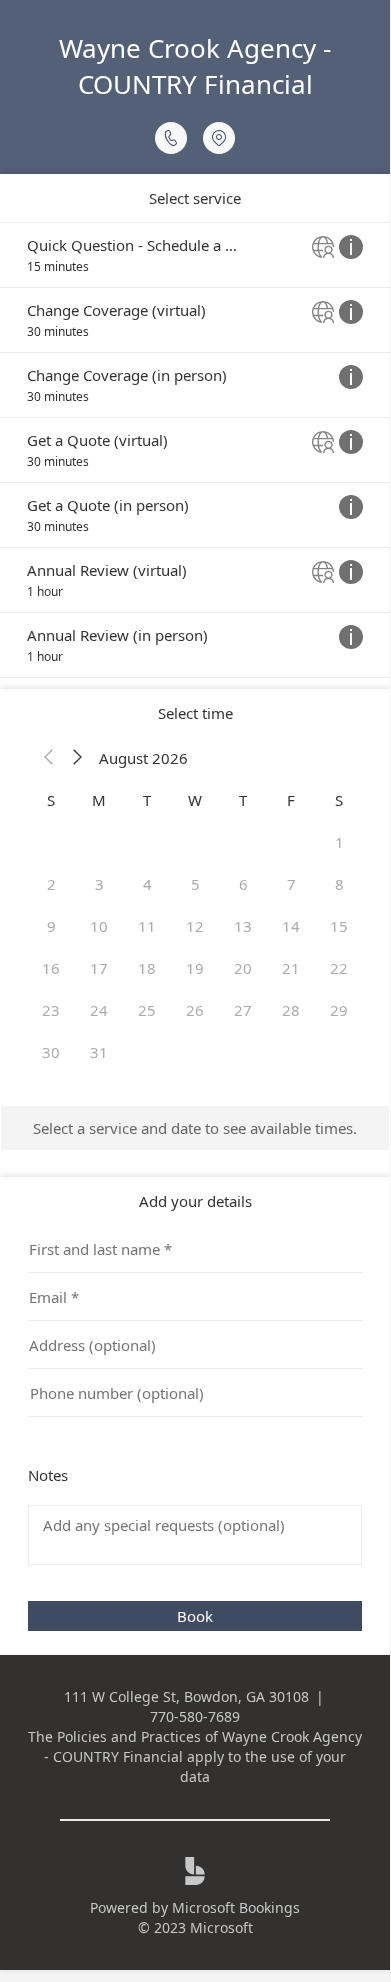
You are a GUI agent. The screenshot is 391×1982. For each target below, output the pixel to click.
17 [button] (99, 968)
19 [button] (195, 968)
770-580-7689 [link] (195, 1716)
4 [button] (147, 884)
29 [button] (339, 1010)
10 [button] (99, 926)
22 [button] (339, 968)
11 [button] (147, 926)
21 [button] (291, 968)
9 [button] (51, 926)
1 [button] (339, 842)
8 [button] (339, 884)
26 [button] (195, 1010)
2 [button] (51, 884)
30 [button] (51, 1052)
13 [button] (243, 926)
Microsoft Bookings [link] (236, 1907)
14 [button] (291, 926)
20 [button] (243, 968)
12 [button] (195, 926)
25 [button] (147, 1010)
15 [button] (339, 926)
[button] (49, 758)
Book (195, 1616)
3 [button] (99, 884)
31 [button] (99, 1052)
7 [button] (291, 884)
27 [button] (243, 1010)
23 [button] (51, 1010)
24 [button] (99, 1010)
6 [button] (243, 884)
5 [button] (195, 884)
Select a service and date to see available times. (195, 1128)
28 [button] (291, 1010)
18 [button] (147, 968)
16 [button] (51, 968)
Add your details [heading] (195, 1201)
